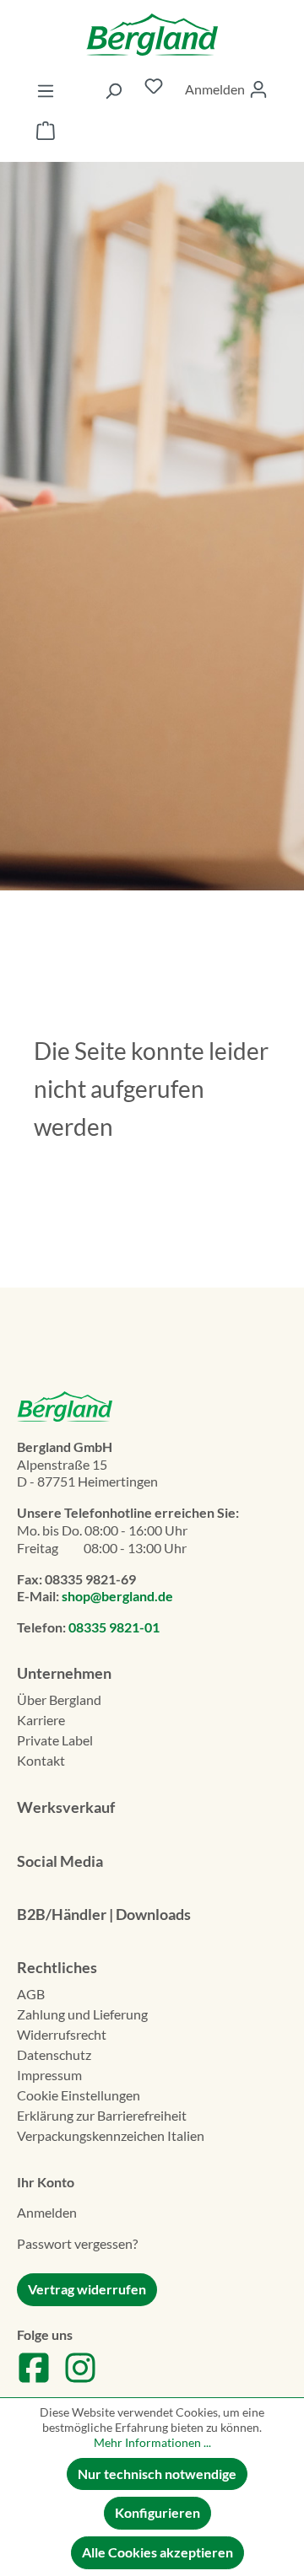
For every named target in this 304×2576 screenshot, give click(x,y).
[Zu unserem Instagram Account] (80, 2379)
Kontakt (41, 1760)
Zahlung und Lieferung (82, 2014)
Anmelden (47, 2212)
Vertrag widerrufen (87, 2289)
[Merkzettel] (154, 90)
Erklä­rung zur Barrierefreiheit (102, 2115)
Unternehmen (64, 1673)
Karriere (41, 1720)
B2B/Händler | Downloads (104, 1914)
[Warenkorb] (46, 133)
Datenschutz (54, 2054)
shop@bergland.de (117, 1596)
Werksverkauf (66, 1807)
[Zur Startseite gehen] (152, 35)
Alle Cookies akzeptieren (157, 2552)
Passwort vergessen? (77, 2243)
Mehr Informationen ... (152, 2442)
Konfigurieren (157, 2512)
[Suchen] (113, 90)
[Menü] (46, 90)
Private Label (55, 1740)
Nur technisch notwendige (157, 2474)
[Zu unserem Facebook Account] (34, 2379)
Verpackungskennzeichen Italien (111, 2135)
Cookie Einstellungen (79, 2095)
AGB (31, 1994)
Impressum (49, 2075)
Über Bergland (59, 1699)
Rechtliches (57, 1967)
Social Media (60, 1861)
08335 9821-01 (114, 1627)
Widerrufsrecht (62, 2034)
